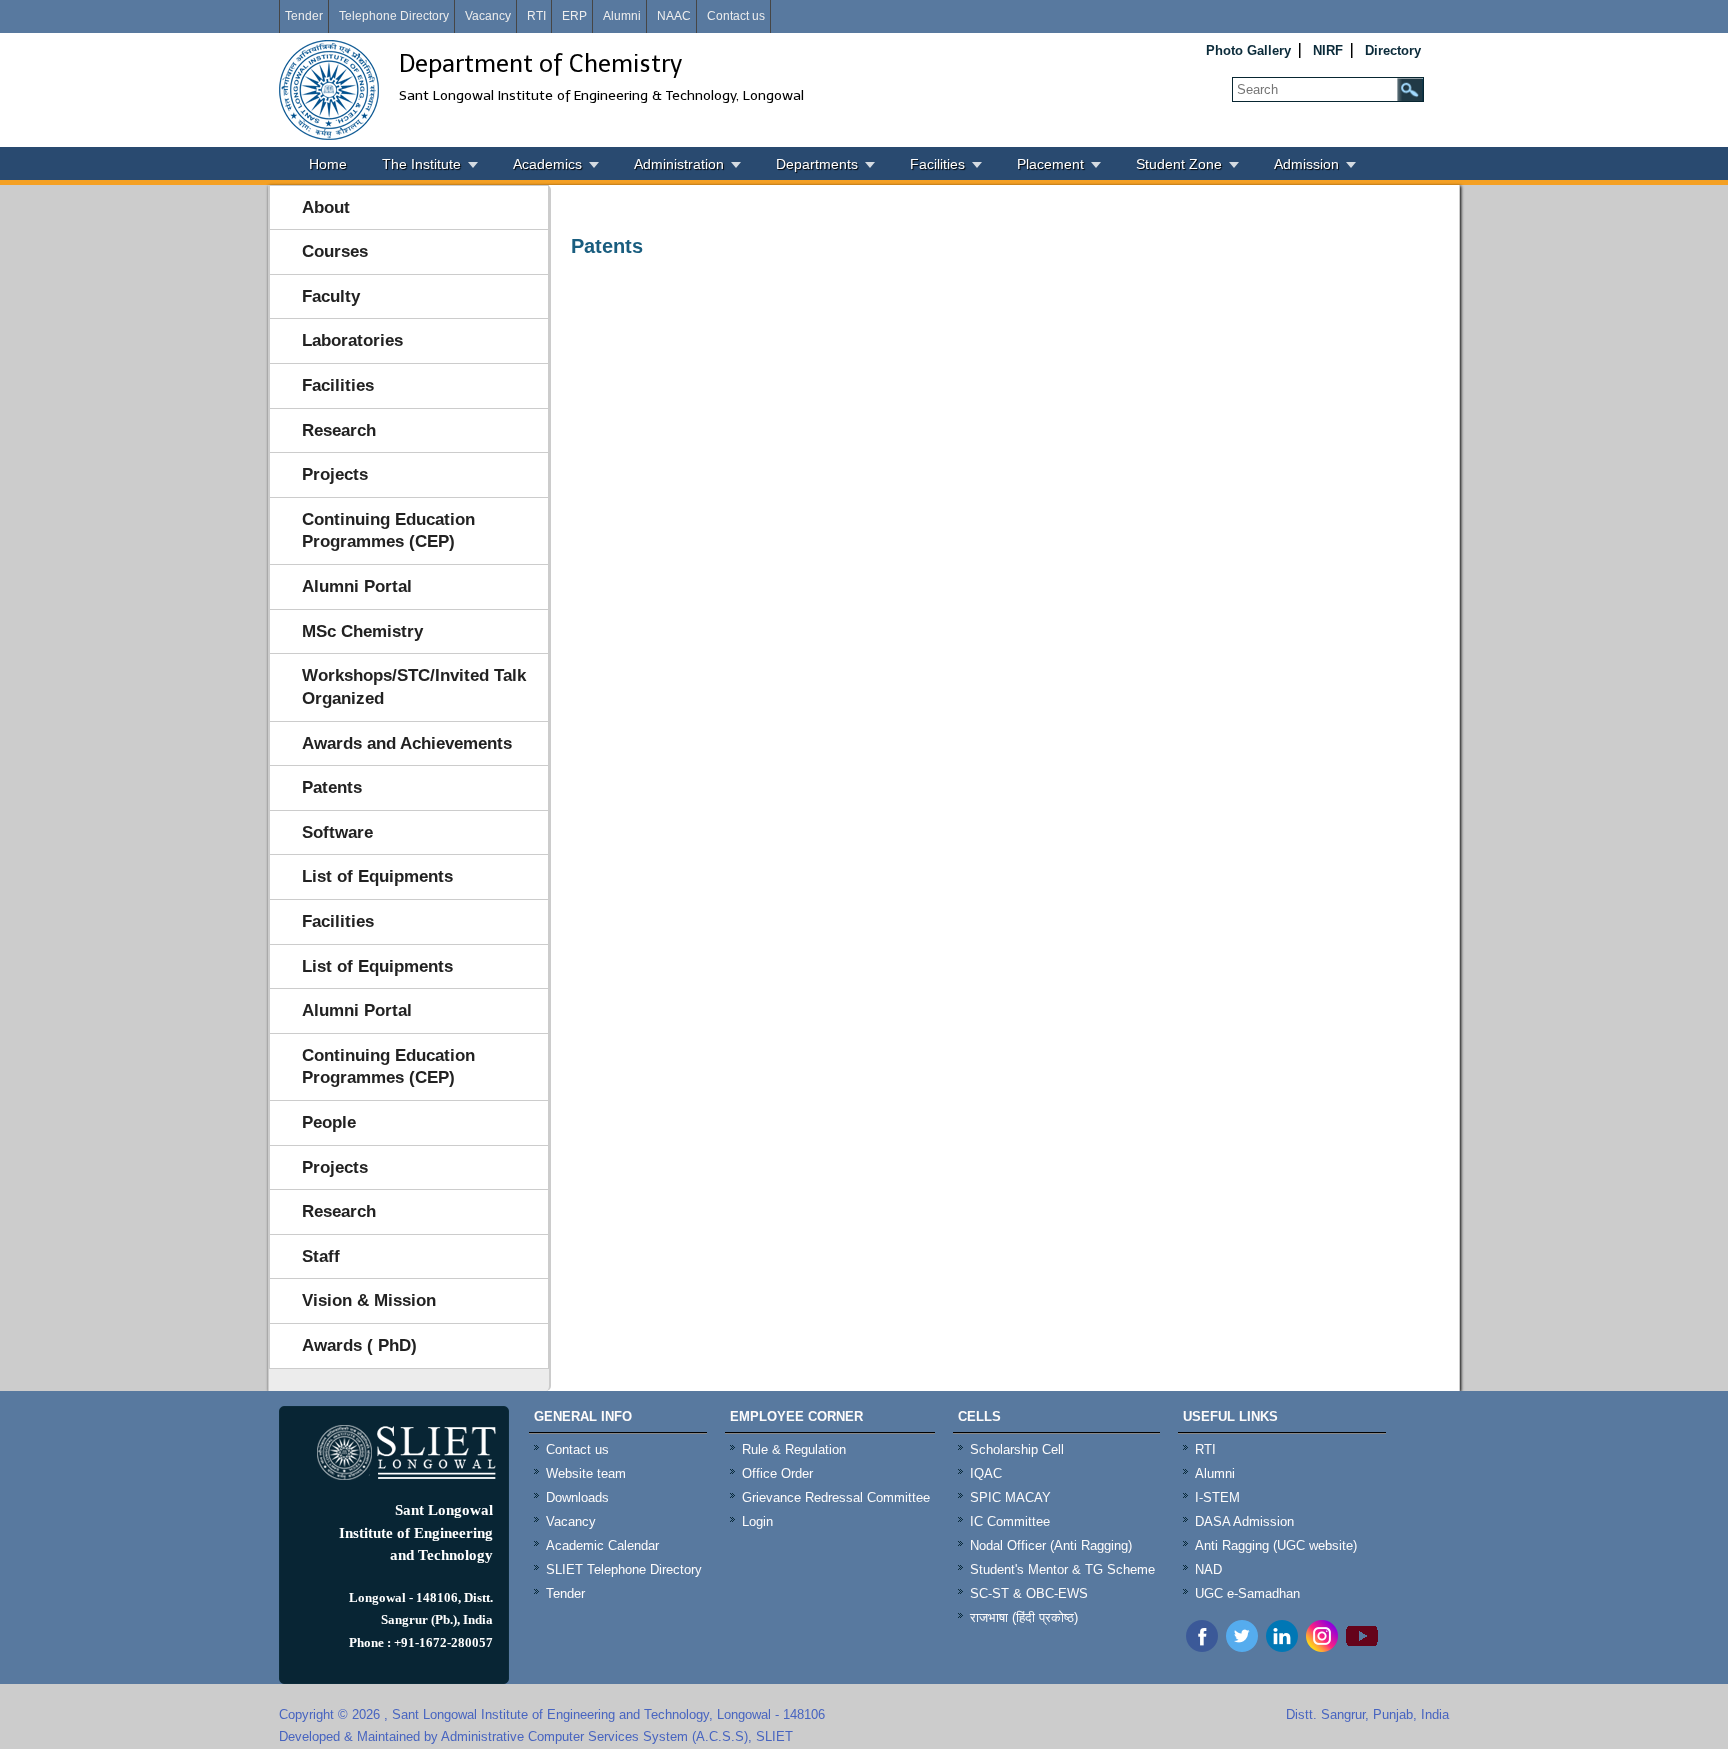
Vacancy (488, 16)
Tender (304, 16)
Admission (1306, 164)
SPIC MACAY (1010, 1497)
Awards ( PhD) (359, 1345)
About (326, 207)
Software (337, 832)
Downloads (577, 1497)
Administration (679, 164)
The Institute (421, 164)
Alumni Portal (357, 586)
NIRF (1328, 50)
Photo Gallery (1248, 50)
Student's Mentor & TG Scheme (1062, 1569)
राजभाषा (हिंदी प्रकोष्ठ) (1024, 1617)
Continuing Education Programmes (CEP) (388, 531)
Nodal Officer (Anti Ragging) (1051, 1545)
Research (339, 430)
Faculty (331, 296)
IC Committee (1010, 1521)
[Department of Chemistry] (329, 90)
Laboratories (352, 340)
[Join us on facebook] (1202, 1646)
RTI (536, 16)
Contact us (736, 16)
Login (757, 1521)
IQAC (986, 1473)
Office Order (777, 1473)
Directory (1393, 50)
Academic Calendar (602, 1545)
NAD (1208, 1569)
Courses (335, 251)
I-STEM (1217, 1497)
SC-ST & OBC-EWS (1029, 1593)
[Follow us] (1242, 1646)
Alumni (622, 16)
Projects (335, 474)
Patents (332, 787)
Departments (817, 164)
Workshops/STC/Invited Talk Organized (414, 687)
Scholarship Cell (1017, 1449)
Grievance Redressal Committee (836, 1497)
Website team (586, 1473)
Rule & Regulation (794, 1449)
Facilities (937, 164)
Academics (547, 164)
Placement (1050, 164)
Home (328, 164)
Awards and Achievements (407, 743)
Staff (321, 1256)
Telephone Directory (394, 16)
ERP (574, 16)
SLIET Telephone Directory (624, 1569)
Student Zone (1179, 164)
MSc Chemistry (362, 631)
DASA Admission (1244, 1521)
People (329, 1122)
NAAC (674, 16)
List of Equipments (377, 876)
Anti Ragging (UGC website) (1276, 1545)
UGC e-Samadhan (1247, 1593)
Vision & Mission (369, 1300)
